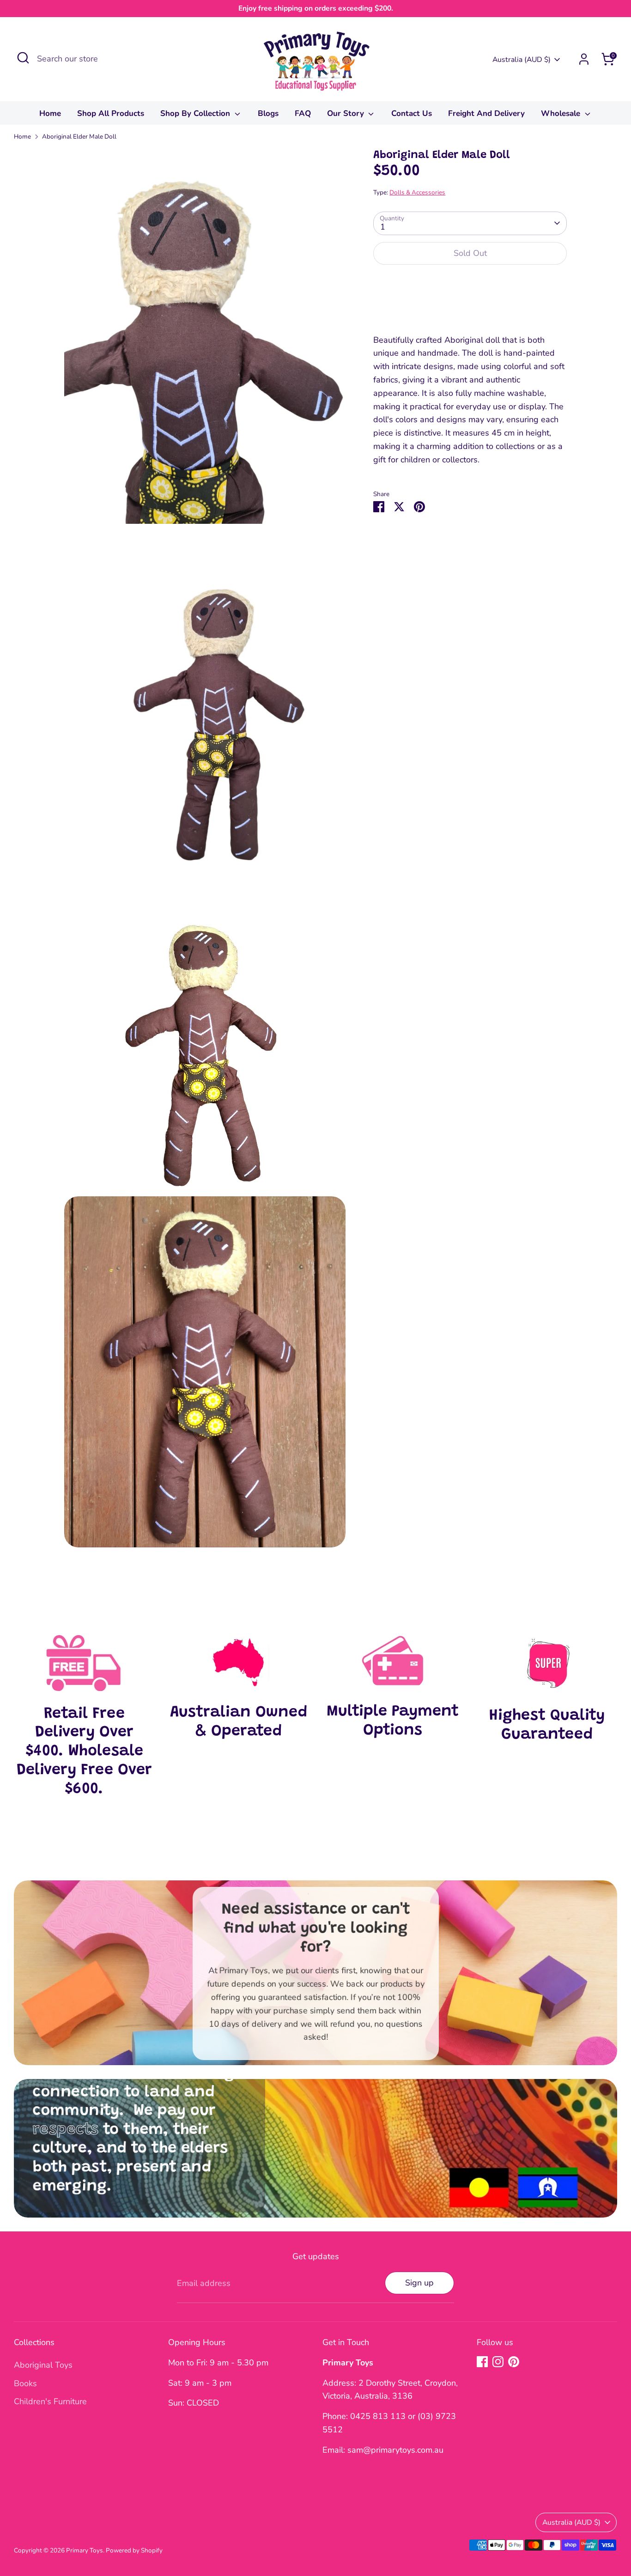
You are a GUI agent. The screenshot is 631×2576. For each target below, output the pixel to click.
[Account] (584, 59)
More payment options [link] (470, 306)
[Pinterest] (514, 2362)
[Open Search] (23, 58)
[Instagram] (498, 2362)
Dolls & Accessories (417, 192)
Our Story (347, 113)
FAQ (303, 113)
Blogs (268, 113)
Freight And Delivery (486, 113)
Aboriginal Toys (43, 2365)
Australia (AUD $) (522, 60)
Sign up (419, 2283)
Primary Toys (85, 2550)
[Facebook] (482, 2362)
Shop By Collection (196, 113)
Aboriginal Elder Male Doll (79, 136)
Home (50, 113)
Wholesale (562, 113)
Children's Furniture (50, 2401)
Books (25, 2383)
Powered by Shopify (134, 2550)
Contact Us (412, 113)
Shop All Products (111, 113)
